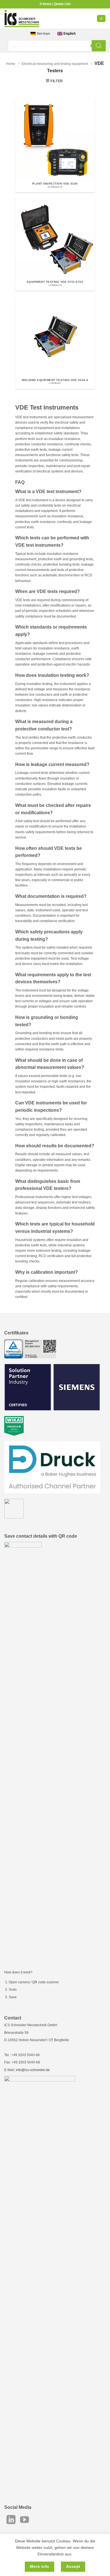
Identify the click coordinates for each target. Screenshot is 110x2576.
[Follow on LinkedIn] (11, 2520)
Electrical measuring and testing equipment (55, 64)
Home (11, 64)
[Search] (99, 46)
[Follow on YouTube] (25, 2520)
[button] (101, 18)
